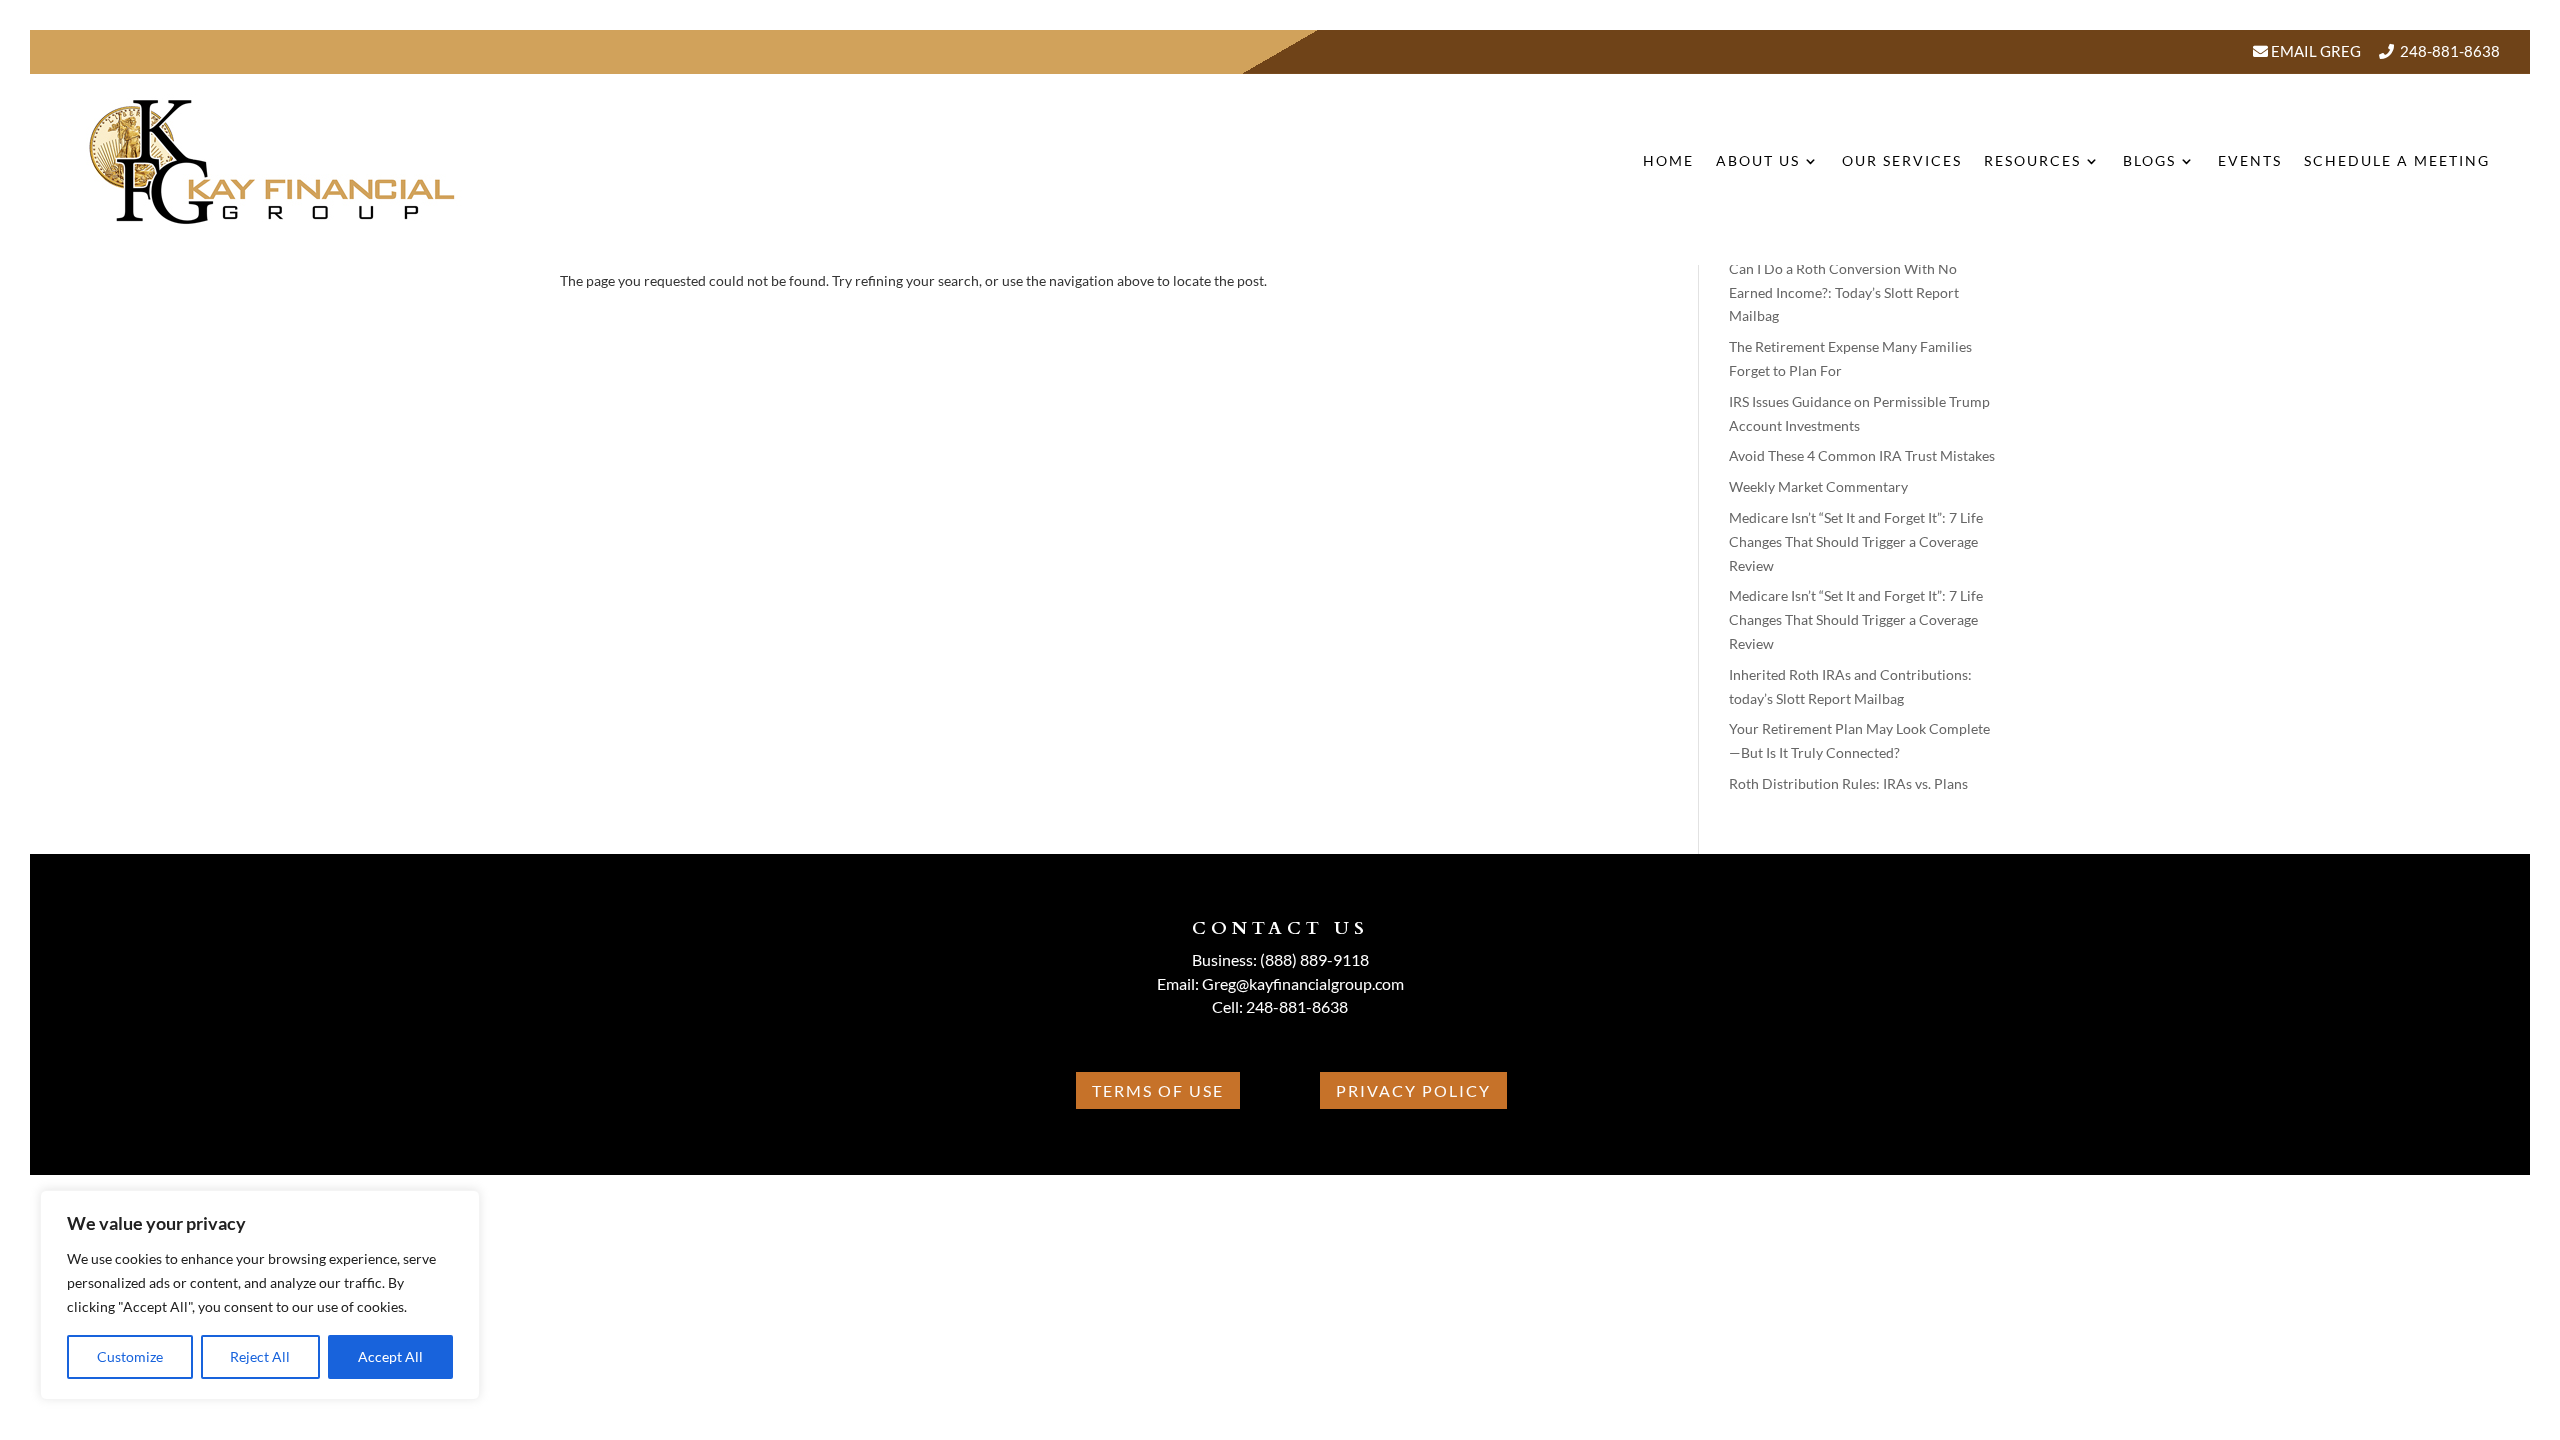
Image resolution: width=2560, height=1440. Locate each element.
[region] (260, 1295)
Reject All (260, 1356)
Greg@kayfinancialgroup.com (1303, 983)
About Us (1758, 160)
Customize (130, 1356)
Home (1668, 160)
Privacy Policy (1413, 1090)
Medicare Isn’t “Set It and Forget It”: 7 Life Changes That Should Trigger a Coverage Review (1856, 541)
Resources (2032, 160)
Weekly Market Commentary (1818, 486)
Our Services (1902, 160)
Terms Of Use (1158, 1090)
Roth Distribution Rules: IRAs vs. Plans (1848, 783)
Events (2250, 160)
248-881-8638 (2450, 51)
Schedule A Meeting (2397, 160)
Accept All (390, 1356)
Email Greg (2314, 51)
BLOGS (2149, 160)
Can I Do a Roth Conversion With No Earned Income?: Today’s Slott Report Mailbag (1844, 292)
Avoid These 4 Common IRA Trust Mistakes (1862, 455)
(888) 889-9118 (1314, 959)
